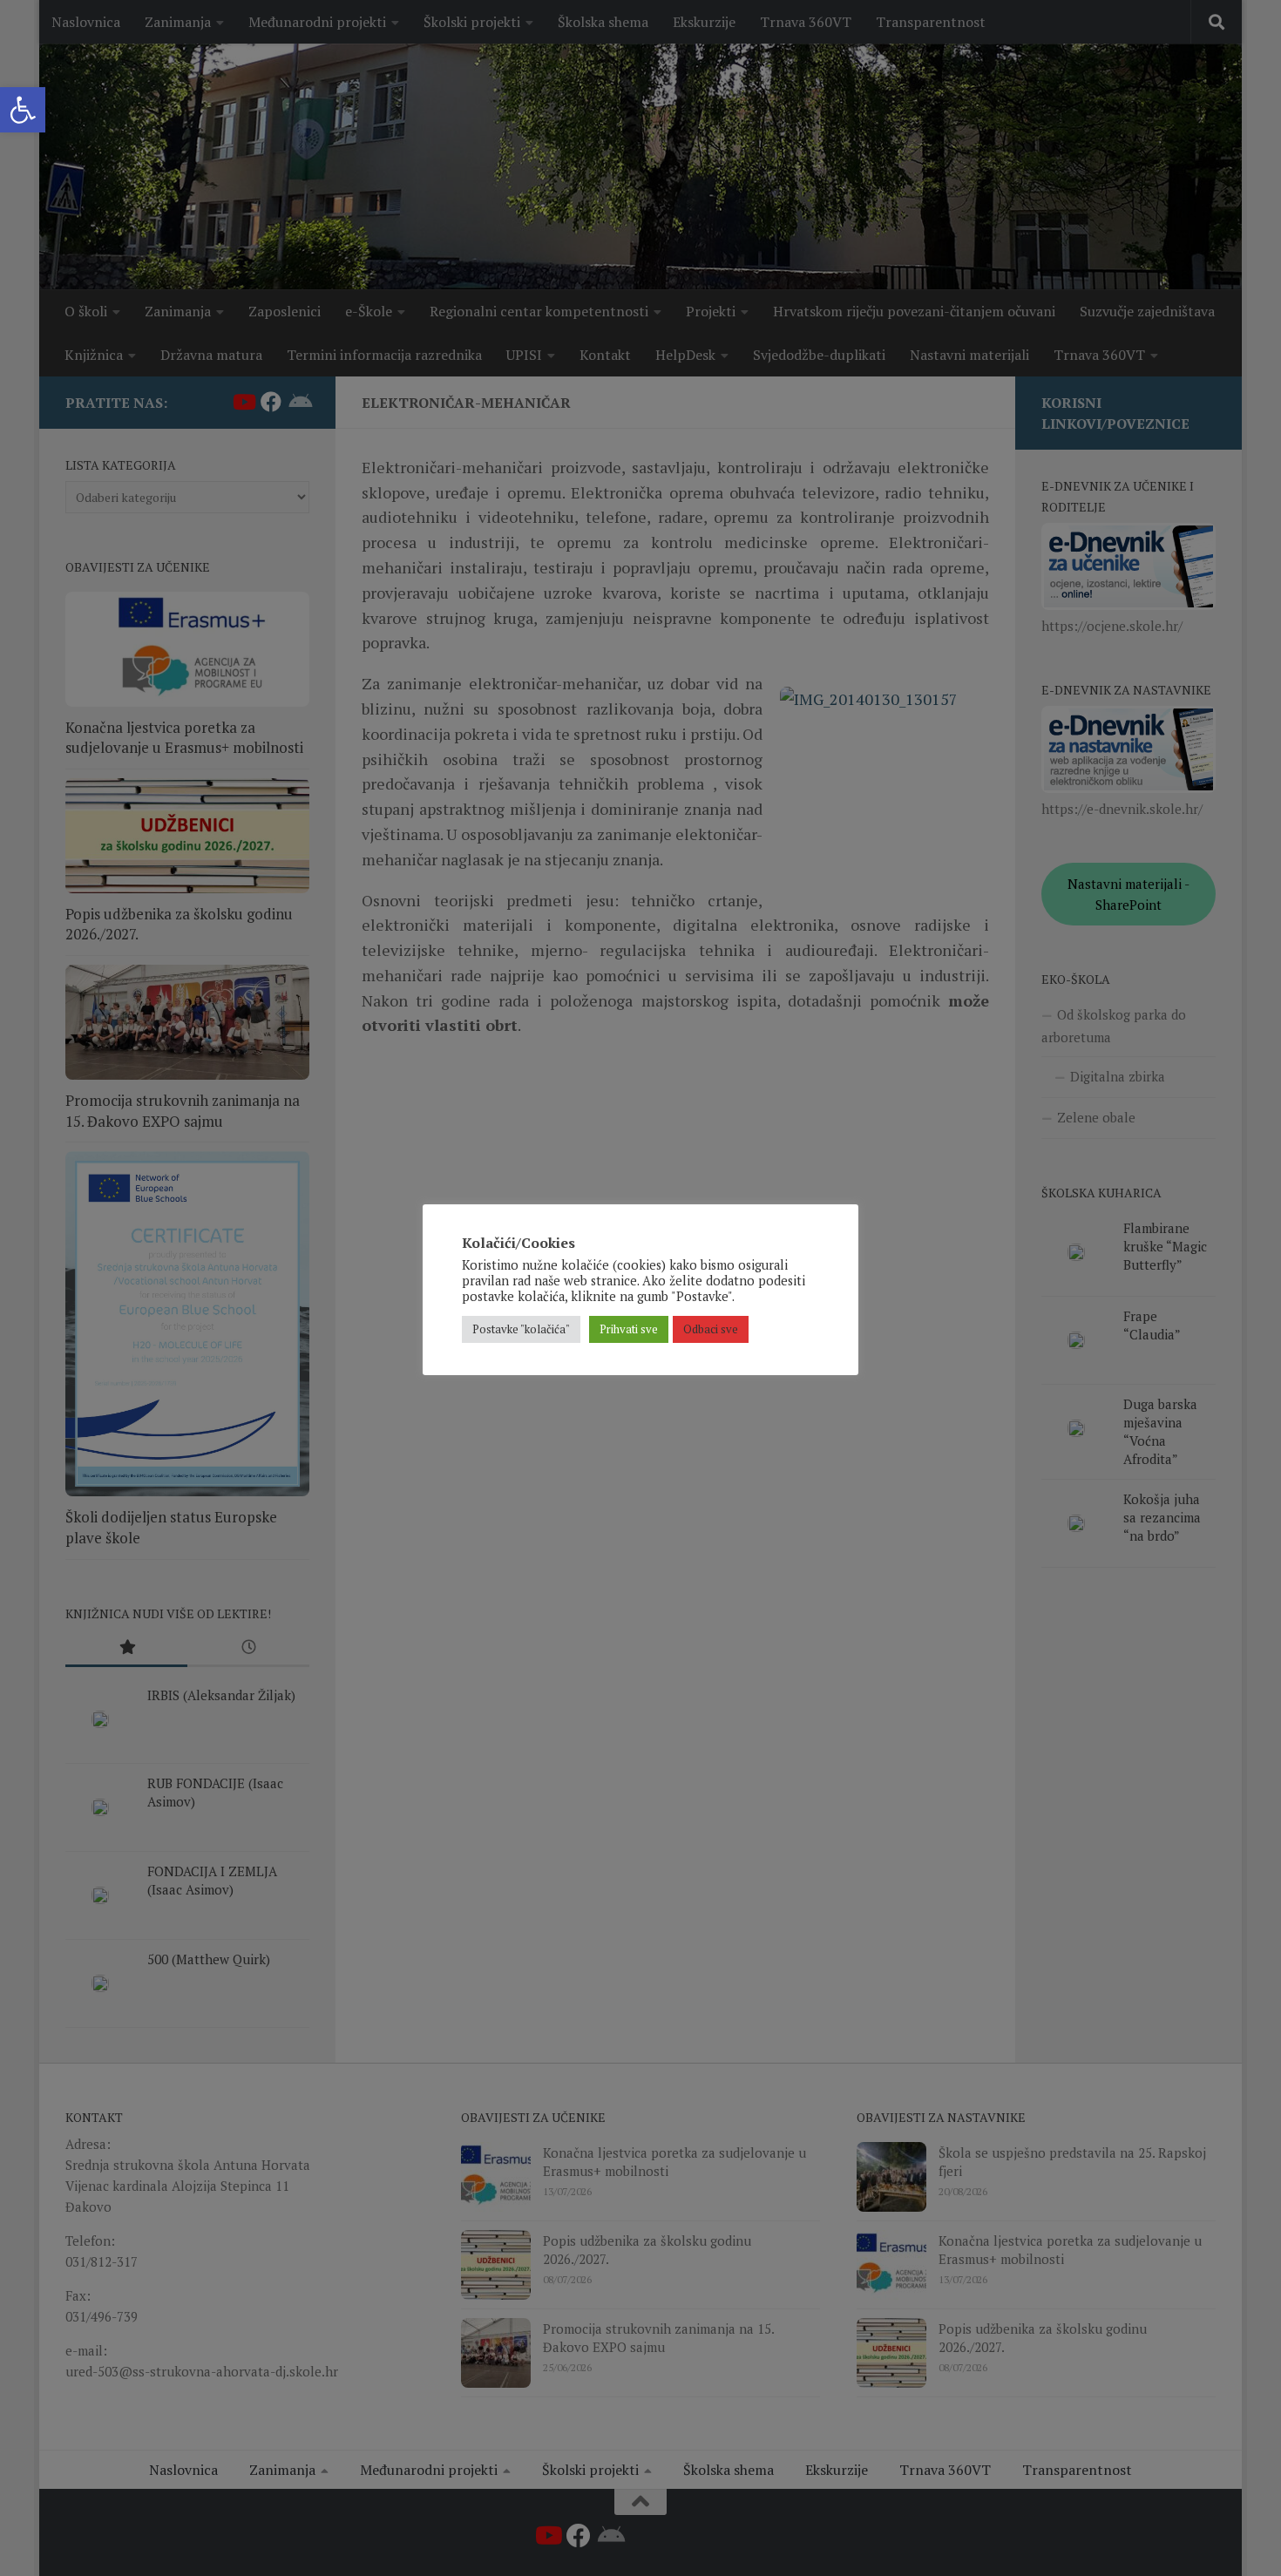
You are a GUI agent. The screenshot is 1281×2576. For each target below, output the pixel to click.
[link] (23, 110)
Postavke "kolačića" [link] (521, 1329)
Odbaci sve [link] (711, 1329)
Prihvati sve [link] (629, 1329)
